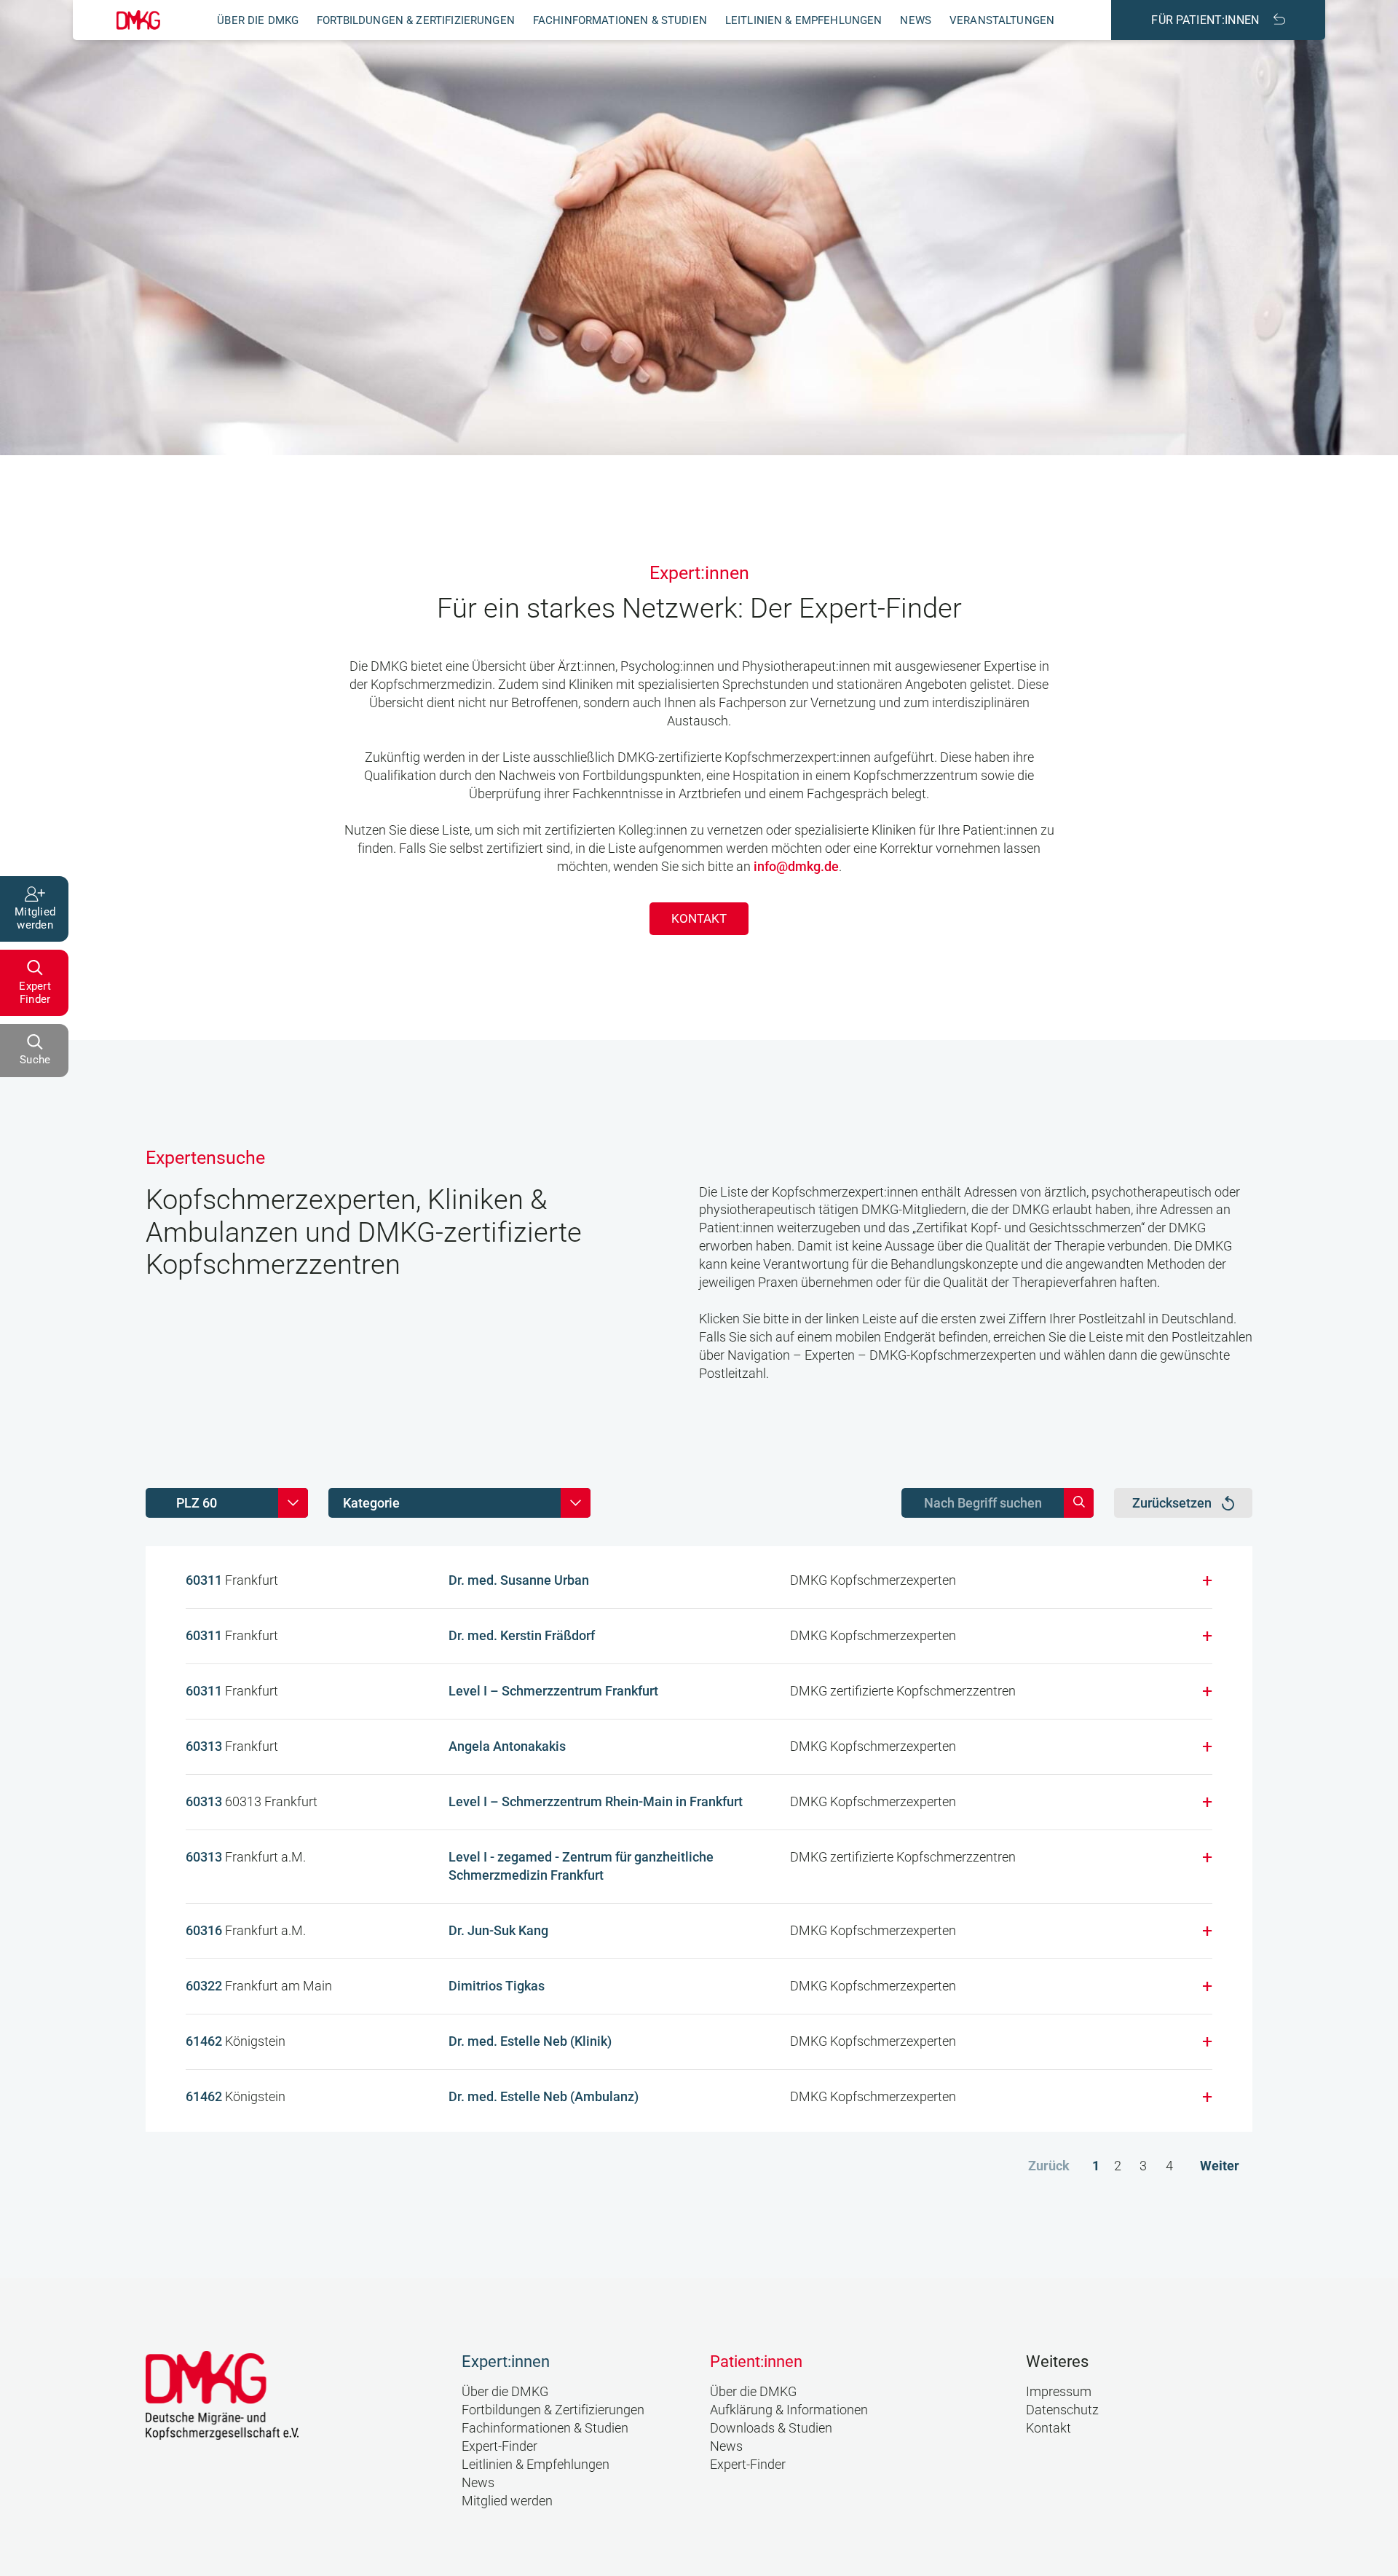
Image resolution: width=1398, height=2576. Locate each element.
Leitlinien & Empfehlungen (804, 20)
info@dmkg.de (796, 866)
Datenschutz (1062, 2410)
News (916, 20)
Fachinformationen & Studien (620, 20)
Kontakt (699, 918)
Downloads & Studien (771, 2428)
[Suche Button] (1079, 1503)
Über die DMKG (258, 20)
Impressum (1059, 2391)
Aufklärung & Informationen (789, 2410)
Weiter (1220, 2166)
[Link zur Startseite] (138, 20)
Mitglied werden (507, 2501)
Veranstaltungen (1002, 20)
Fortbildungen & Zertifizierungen (416, 20)
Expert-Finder (499, 2446)
